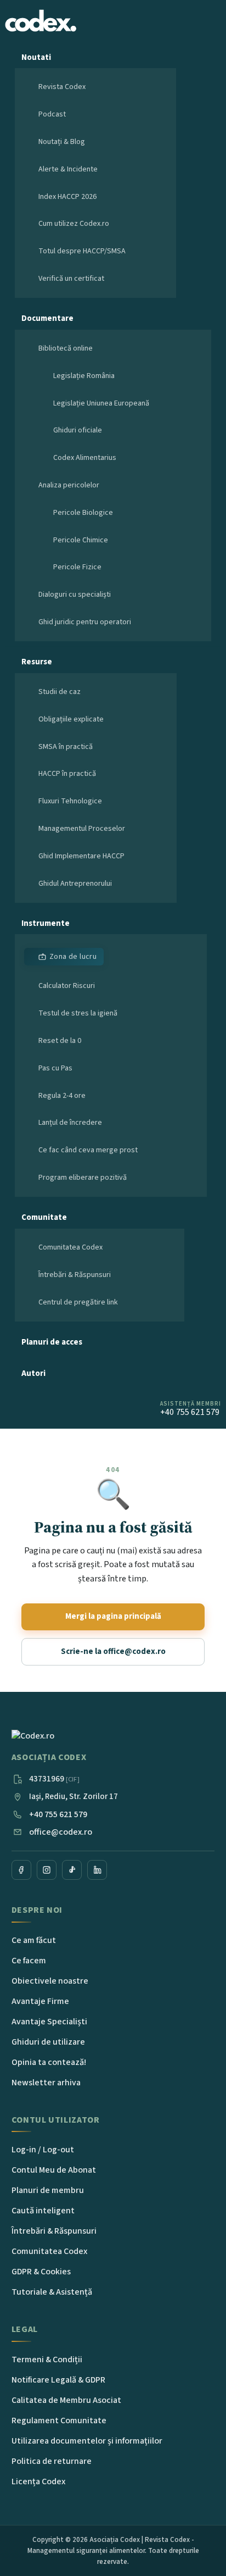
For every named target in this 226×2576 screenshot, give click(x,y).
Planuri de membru (48, 2190)
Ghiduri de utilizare (48, 2042)
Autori (33, 1373)
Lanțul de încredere (70, 1123)
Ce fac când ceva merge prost (88, 1150)
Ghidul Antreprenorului (75, 884)
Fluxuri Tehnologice (70, 801)
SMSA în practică (66, 747)
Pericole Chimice (81, 540)
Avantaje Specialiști (49, 2022)
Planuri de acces (52, 1342)
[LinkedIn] (97, 1870)
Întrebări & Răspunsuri (75, 1275)
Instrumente (46, 923)
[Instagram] (47, 1870)
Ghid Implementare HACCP (81, 856)
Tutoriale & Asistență (52, 2292)
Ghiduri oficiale (78, 430)
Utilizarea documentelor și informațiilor (87, 2441)
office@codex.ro (61, 1832)
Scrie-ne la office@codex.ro (113, 1651)
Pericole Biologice (83, 513)
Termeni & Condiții (47, 2360)
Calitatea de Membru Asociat (66, 2400)
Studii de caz (60, 692)
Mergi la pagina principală (113, 1616)
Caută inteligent (43, 2211)
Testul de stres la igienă (78, 1013)
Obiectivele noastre (50, 1981)
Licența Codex (38, 2481)
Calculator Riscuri (67, 986)
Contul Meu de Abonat (54, 2170)
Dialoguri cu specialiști (75, 595)
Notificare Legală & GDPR (58, 2380)
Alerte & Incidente (68, 169)
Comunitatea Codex (70, 1247)
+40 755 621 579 (58, 1814)
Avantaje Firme (40, 2001)
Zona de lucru (73, 957)
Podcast (52, 114)
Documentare (47, 318)
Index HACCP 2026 (67, 197)
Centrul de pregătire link (78, 1302)
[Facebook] (21, 1870)
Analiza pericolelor (69, 485)
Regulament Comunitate (59, 2420)
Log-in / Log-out (43, 2150)
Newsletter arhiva (46, 2083)
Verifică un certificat (71, 279)
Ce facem (29, 1961)
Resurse (37, 662)
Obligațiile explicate (71, 719)
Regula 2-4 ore (62, 1096)
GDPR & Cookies (41, 2272)
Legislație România (84, 376)
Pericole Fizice (77, 567)
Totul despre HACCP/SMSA (82, 251)
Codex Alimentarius (85, 458)
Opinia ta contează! (49, 2062)
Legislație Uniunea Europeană (101, 403)
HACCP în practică (67, 774)
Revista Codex (62, 87)
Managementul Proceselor (82, 829)
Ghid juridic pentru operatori (85, 622)
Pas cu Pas (55, 1068)
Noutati (36, 57)
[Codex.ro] (61, 1736)
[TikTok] (72, 1870)
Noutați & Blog (62, 142)
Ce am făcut (34, 1940)
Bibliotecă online (66, 348)
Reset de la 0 (60, 1041)
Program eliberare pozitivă (83, 1178)
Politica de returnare (52, 2461)
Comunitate (44, 1217)
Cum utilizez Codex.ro (74, 224)
